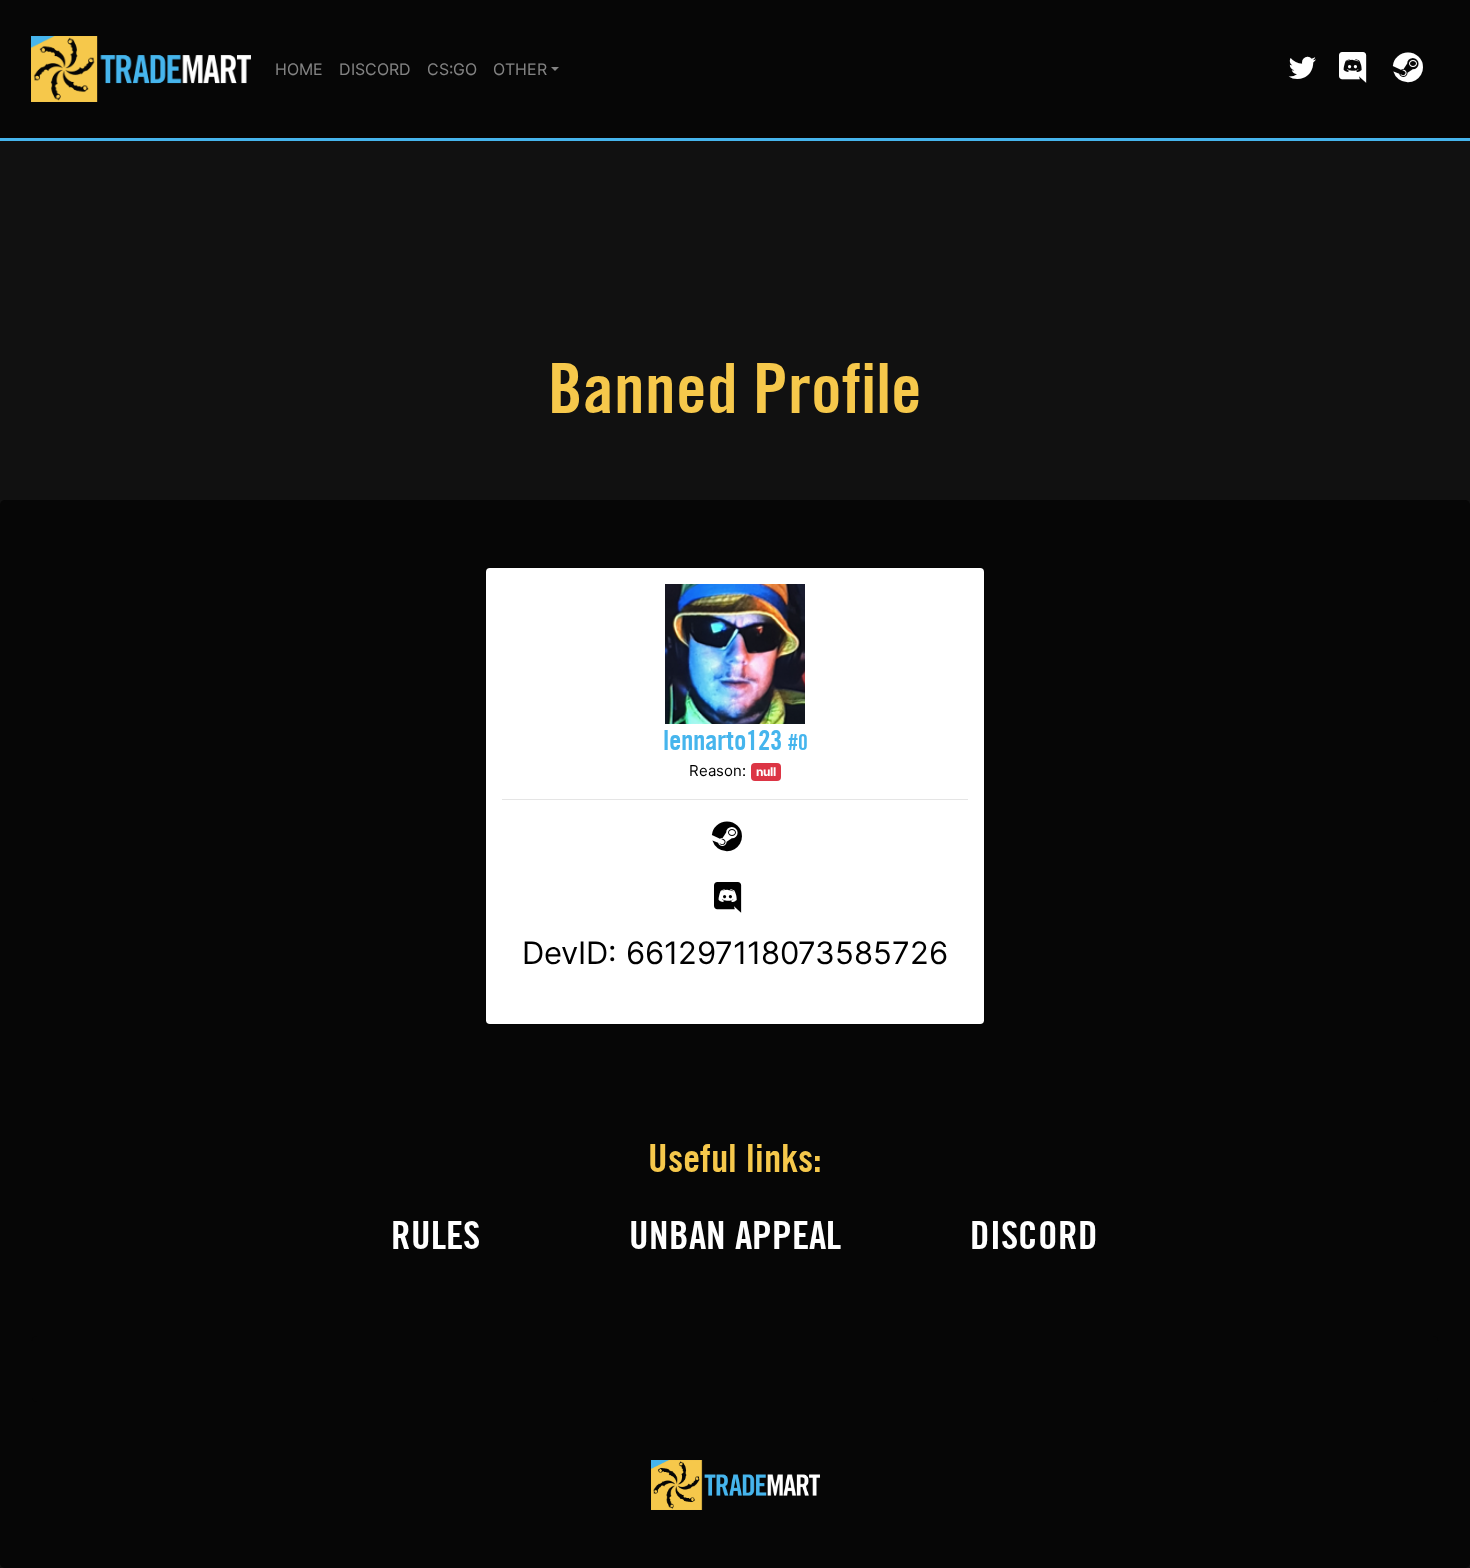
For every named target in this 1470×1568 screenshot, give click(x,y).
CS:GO (452, 69)
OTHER (520, 69)
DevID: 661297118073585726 (735, 952)
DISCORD (375, 69)
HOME (299, 69)
